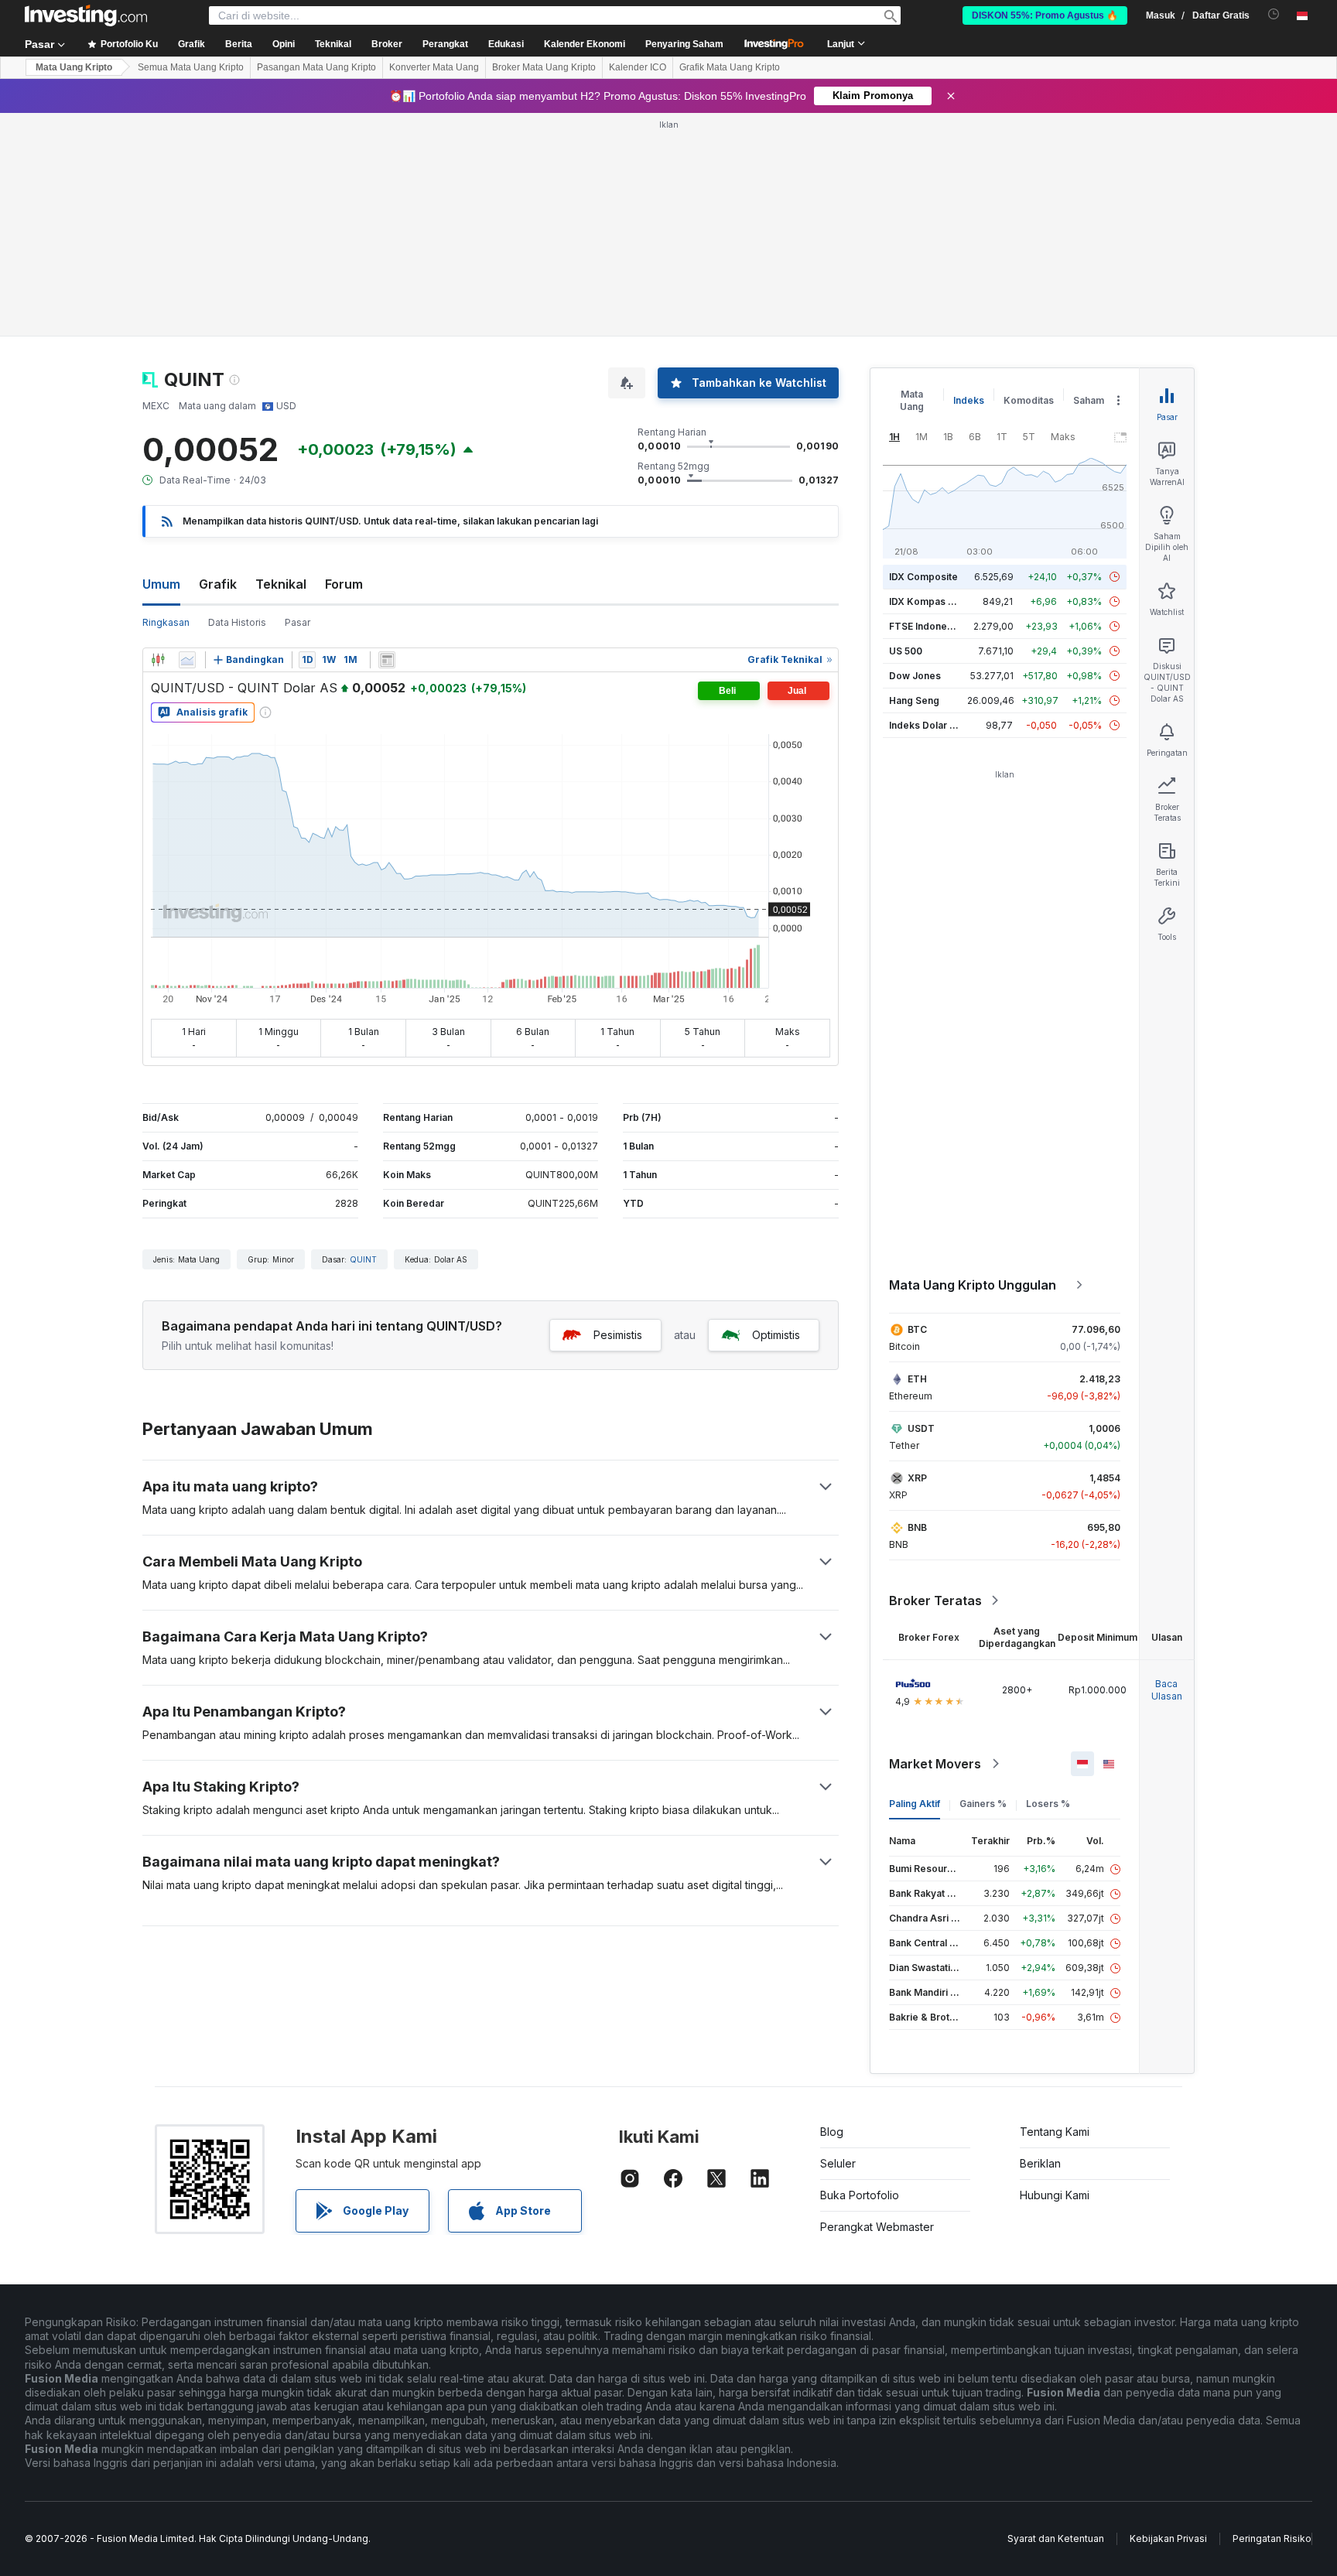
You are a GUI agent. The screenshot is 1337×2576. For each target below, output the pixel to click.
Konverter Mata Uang (434, 67)
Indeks (969, 400)
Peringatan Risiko (1272, 2538)
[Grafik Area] (187, 660)
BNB (917, 1527)
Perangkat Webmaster (877, 2227)
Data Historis (237, 622)
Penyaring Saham (684, 44)
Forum (344, 584)
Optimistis (776, 1335)
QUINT (363, 1259)
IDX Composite (923, 577)
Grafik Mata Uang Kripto (730, 67)
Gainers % (983, 1804)
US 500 (906, 651)
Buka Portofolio (860, 2195)
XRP (917, 1478)
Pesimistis (618, 1335)
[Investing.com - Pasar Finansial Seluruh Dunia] (86, 15)
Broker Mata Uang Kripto (544, 67)
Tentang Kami (1055, 2132)
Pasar (297, 622)
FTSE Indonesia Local (938, 626)
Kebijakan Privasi (1168, 2538)
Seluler (838, 2163)
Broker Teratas (935, 1601)
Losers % (1048, 1804)
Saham (1089, 400)
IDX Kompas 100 (927, 601)
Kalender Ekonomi (585, 44)
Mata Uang (912, 400)
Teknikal (281, 584)
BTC (917, 1329)
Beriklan (1040, 2163)
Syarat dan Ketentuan (1056, 2538)
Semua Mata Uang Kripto (191, 67)
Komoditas (1029, 400)
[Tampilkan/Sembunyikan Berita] (387, 660)
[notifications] (1274, 14)
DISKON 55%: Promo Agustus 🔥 (1045, 15)
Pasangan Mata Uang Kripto (316, 67)
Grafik (218, 584)
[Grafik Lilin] (158, 660)
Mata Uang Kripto (74, 67)
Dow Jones (915, 676)
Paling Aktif (915, 1804)
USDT (921, 1428)
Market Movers (935, 1764)
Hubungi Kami (1055, 2195)
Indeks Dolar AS (926, 725)
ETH (917, 1379)
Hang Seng (914, 700)
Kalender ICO (638, 67)
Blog (832, 2132)
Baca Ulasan (1167, 1690)
